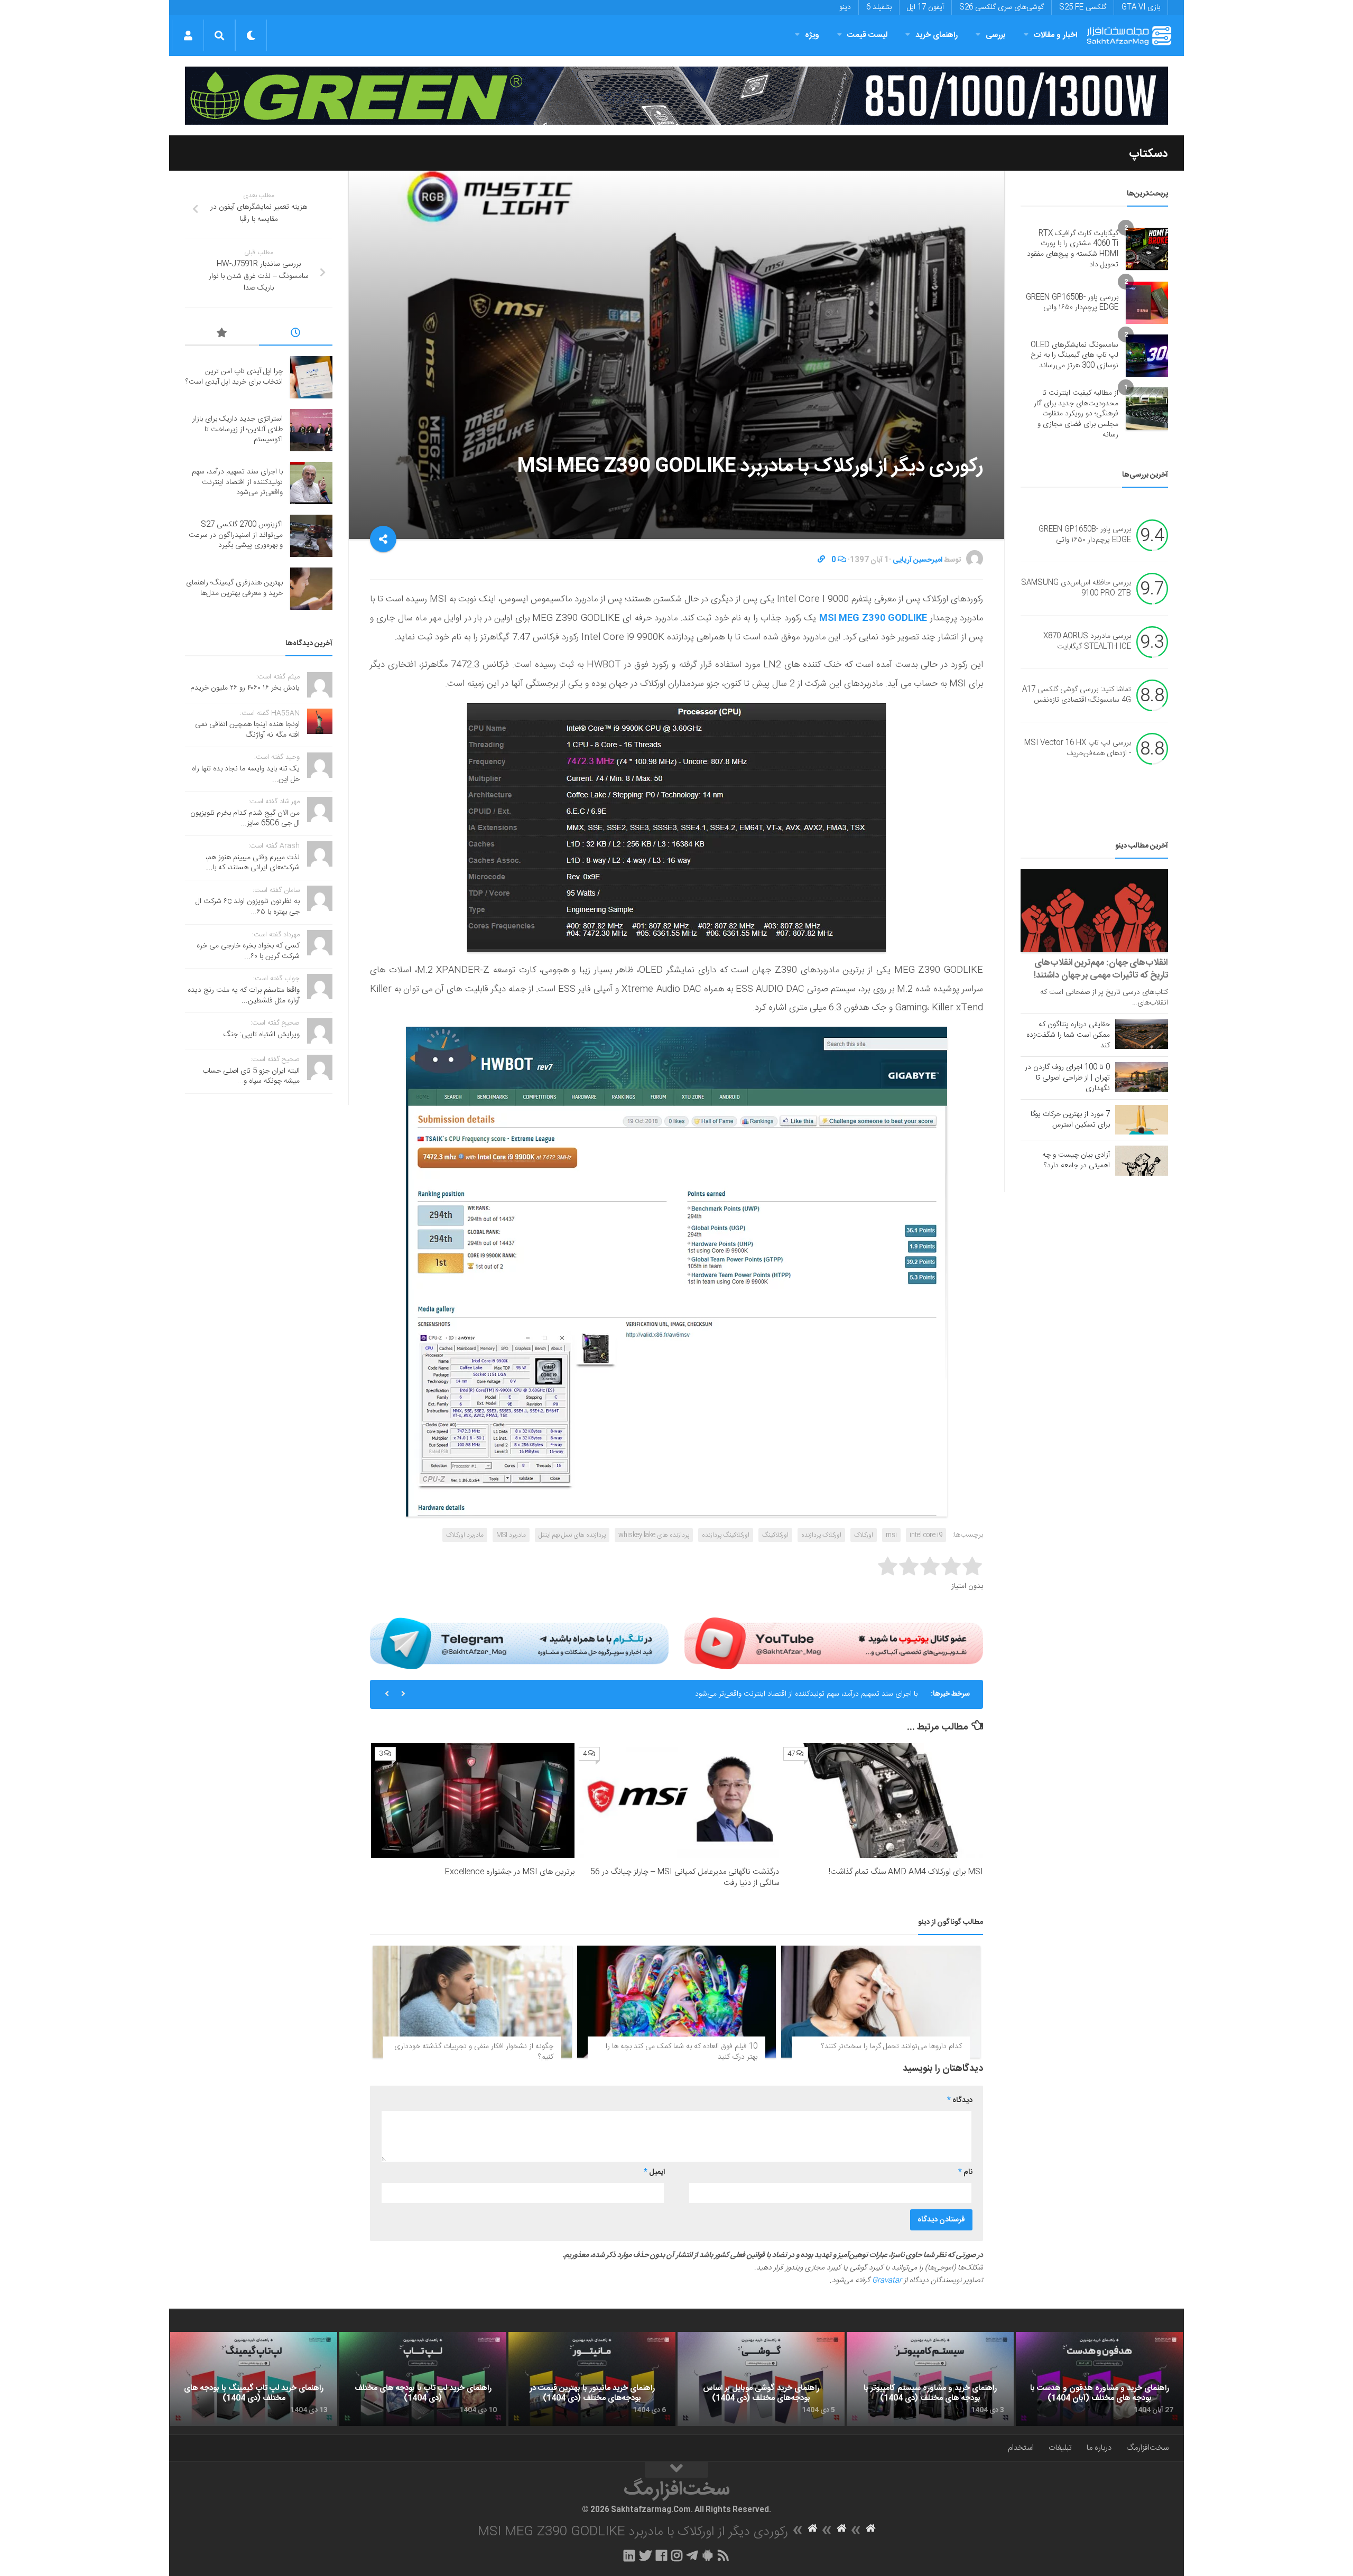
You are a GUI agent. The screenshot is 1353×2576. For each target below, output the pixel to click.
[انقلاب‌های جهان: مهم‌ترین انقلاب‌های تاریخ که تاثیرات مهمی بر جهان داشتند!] (1094, 911)
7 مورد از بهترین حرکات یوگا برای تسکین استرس (1070, 1120)
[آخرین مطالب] (296, 334)
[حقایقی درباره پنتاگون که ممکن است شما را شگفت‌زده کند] (1142, 1034)
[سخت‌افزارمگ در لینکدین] (629, 2555)
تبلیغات (1060, 2448)
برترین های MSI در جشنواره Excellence (509, 1872)
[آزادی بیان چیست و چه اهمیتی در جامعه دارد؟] (1142, 1160)
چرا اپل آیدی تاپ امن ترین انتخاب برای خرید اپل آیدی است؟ (234, 377)
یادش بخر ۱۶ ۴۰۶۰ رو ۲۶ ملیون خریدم (245, 688)
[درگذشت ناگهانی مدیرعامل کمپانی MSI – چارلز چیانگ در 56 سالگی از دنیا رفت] (677, 1801)
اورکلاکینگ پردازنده (726, 1535)
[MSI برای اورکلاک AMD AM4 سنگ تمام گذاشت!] (881, 1801)
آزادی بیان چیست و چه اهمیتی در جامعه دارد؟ (1076, 1160)
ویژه (812, 35)
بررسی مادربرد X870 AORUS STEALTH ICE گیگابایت (1087, 642)
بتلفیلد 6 (879, 7)
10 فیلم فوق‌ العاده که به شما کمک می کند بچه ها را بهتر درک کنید (682, 2052)
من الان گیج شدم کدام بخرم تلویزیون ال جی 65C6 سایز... (245, 819)
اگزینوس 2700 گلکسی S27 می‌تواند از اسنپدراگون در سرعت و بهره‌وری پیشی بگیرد (795, 1704)
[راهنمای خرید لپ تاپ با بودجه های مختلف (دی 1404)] (423, 2379)
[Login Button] (188, 35)
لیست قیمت (867, 35)
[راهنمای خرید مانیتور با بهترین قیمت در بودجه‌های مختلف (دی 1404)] (592, 2379)
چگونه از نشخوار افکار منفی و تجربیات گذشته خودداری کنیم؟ (474, 2052)
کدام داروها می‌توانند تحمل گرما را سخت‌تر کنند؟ (892, 2047)
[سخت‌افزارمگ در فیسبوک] (661, 2555)
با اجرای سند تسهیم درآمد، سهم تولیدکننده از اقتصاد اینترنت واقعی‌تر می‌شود (237, 482)
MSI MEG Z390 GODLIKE (873, 618)
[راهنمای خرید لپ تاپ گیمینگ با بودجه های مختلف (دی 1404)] (254, 2379)
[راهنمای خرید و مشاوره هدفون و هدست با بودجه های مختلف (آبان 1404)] (1099, 2379)
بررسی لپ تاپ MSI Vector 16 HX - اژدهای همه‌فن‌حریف (1078, 749)
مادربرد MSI (511, 1535)
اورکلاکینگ (775, 1535)
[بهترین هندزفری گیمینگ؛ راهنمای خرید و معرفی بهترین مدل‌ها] (311, 589)
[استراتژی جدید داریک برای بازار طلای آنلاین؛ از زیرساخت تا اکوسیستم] (311, 430)
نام (965, 2172)
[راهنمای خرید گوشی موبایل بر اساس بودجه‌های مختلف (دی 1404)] (761, 2379)
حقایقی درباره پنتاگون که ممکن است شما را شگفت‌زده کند (1068, 1035)
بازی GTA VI (1141, 7)
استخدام (1021, 2448)
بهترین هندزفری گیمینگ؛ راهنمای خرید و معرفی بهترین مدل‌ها (234, 588)
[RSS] (724, 2555)
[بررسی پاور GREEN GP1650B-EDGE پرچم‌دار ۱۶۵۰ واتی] (1147, 303)
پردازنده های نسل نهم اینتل (572, 1535)
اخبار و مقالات (1055, 35)
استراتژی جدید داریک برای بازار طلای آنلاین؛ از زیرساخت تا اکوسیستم (238, 429)
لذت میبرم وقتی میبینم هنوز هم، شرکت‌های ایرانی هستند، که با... (253, 863)
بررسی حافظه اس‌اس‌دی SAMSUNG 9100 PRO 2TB (1076, 589)
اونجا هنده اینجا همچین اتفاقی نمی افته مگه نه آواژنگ (247, 730)
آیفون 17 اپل (925, 7)
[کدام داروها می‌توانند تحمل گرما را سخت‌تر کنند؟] (881, 2002)
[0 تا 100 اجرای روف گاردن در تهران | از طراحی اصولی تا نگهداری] (1142, 1077)
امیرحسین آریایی (918, 560)
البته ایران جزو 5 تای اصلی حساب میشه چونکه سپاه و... (251, 1076)
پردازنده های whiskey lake (654, 1535)
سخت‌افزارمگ (1147, 2448)
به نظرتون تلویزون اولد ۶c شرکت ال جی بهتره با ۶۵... (248, 907)
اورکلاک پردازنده (821, 1535)
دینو (845, 7)
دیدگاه (960, 2100)
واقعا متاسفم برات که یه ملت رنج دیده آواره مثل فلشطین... (244, 996)
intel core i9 (926, 1535)
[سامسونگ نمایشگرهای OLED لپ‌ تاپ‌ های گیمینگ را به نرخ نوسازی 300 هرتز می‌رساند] (1147, 356)
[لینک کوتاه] (821, 560)
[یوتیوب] (834, 1643)
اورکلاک (864, 1535)
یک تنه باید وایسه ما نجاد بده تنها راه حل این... (246, 774)
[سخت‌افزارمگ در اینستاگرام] (677, 2555)
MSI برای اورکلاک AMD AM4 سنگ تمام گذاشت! (906, 1872)
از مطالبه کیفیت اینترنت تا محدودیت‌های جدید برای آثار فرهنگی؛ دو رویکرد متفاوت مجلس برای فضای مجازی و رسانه (1076, 414)
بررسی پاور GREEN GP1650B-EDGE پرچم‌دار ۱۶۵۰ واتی (1072, 303)
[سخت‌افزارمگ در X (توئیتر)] (645, 2555)
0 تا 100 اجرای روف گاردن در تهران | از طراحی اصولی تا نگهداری (1067, 1078)
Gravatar (887, 2281)
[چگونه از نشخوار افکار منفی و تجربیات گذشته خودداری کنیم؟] (472, 2002)
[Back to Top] (676, 2470)
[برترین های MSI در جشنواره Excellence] (473, 1801)
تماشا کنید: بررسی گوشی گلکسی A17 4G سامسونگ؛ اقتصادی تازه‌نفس (1077, 695)
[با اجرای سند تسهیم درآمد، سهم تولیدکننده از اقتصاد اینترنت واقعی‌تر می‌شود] (311, 483)
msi (891, 1535)
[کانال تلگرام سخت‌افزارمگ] (692, 2555)
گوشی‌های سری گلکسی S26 (1002, 7)
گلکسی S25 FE (1083, 7)
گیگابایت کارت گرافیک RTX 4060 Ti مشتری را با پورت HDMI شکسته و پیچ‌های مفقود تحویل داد (1073, 249)
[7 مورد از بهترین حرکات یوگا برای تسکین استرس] (1142, 1120)
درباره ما (1099, 2448)
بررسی (996, 35)
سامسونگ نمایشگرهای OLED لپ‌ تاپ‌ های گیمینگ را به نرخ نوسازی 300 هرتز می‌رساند (1074, 355)
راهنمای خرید (937, 35)
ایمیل (654, 2172)
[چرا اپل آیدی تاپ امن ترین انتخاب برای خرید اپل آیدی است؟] (311, 377)
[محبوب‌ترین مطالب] (222, 334)
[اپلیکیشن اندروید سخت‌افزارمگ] (707, 2555)
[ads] (676, 96)
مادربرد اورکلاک (465, 1535)
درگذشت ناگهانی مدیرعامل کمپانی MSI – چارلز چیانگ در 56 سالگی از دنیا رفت (685, 1877)
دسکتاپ (1148, 154)
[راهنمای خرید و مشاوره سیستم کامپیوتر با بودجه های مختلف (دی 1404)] (930, 2379)
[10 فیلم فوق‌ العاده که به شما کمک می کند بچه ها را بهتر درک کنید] (677, 2002)
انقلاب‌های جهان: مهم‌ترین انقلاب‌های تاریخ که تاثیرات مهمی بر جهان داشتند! (1101, 969)
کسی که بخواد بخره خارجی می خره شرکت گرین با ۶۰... (248, 951)
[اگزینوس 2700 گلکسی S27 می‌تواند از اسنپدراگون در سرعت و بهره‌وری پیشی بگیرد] (311, 536)
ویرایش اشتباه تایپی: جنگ (262, 1035)
